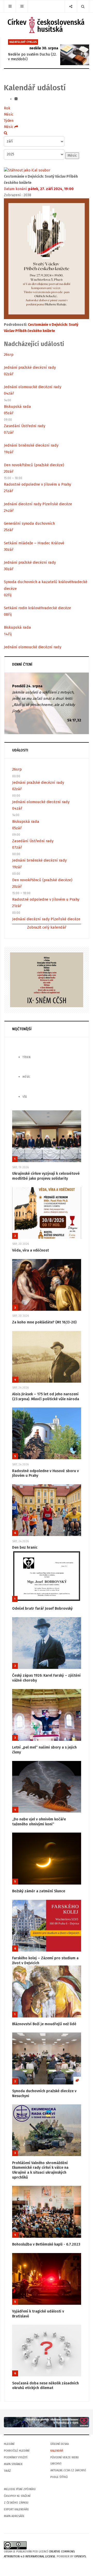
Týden (9, 121)
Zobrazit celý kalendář (47, 927)
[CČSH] (47, 25)
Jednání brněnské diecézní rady (31, 445)
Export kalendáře (16, 2509)
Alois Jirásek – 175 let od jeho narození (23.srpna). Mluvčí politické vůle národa (46, 1397)
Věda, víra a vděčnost (30, 1250)
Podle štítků (59, 2477)
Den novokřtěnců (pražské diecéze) (34, 465)
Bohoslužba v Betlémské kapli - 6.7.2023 (46, 2244)
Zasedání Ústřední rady (25, 426)
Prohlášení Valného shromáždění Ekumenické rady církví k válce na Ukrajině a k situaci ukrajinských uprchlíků (40, 2170)
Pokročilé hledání (17, 2451)
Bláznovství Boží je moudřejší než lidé (44, 2024)
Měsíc (9, 114)
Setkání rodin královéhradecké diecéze (37, 608)
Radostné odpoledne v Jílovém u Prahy (37, 484)
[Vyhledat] (6, 133)
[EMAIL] (16, 99)
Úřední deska (60, 2444)
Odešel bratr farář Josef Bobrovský (42, 1609)
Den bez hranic (25, 1547)
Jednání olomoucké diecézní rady (33, 387)
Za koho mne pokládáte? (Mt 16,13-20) (44, 1322)
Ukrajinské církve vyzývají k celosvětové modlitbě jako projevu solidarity (46, 1176)
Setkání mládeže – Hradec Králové (34, 543)
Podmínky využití (16, 2457)
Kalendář (57, 2451)
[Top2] (47, 2422)
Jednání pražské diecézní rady (30, 367)
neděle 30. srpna (44, 48)
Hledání (9, 2444)
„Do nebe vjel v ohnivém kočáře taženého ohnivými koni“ (39, 1822)
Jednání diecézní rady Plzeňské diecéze (38, 504)
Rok (7, 108)
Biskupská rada (17, 406)
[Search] (83, 6)
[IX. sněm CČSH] (47, 980)
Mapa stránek (13, 2464)
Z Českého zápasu (16, 2503)
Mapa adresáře (14, 2516)
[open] (10, 6)
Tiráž (7, 2471)
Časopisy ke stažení (17, 2496)
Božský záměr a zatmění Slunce (39, 1891)
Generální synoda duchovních (29, 523)
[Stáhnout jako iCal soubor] (27, 170)
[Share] (71, 6)
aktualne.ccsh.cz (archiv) (68, 2470)
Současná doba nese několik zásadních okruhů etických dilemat (45, 2386)
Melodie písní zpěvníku (20, 2489)
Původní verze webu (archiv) (65, 2461)
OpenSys (80, 2556)
